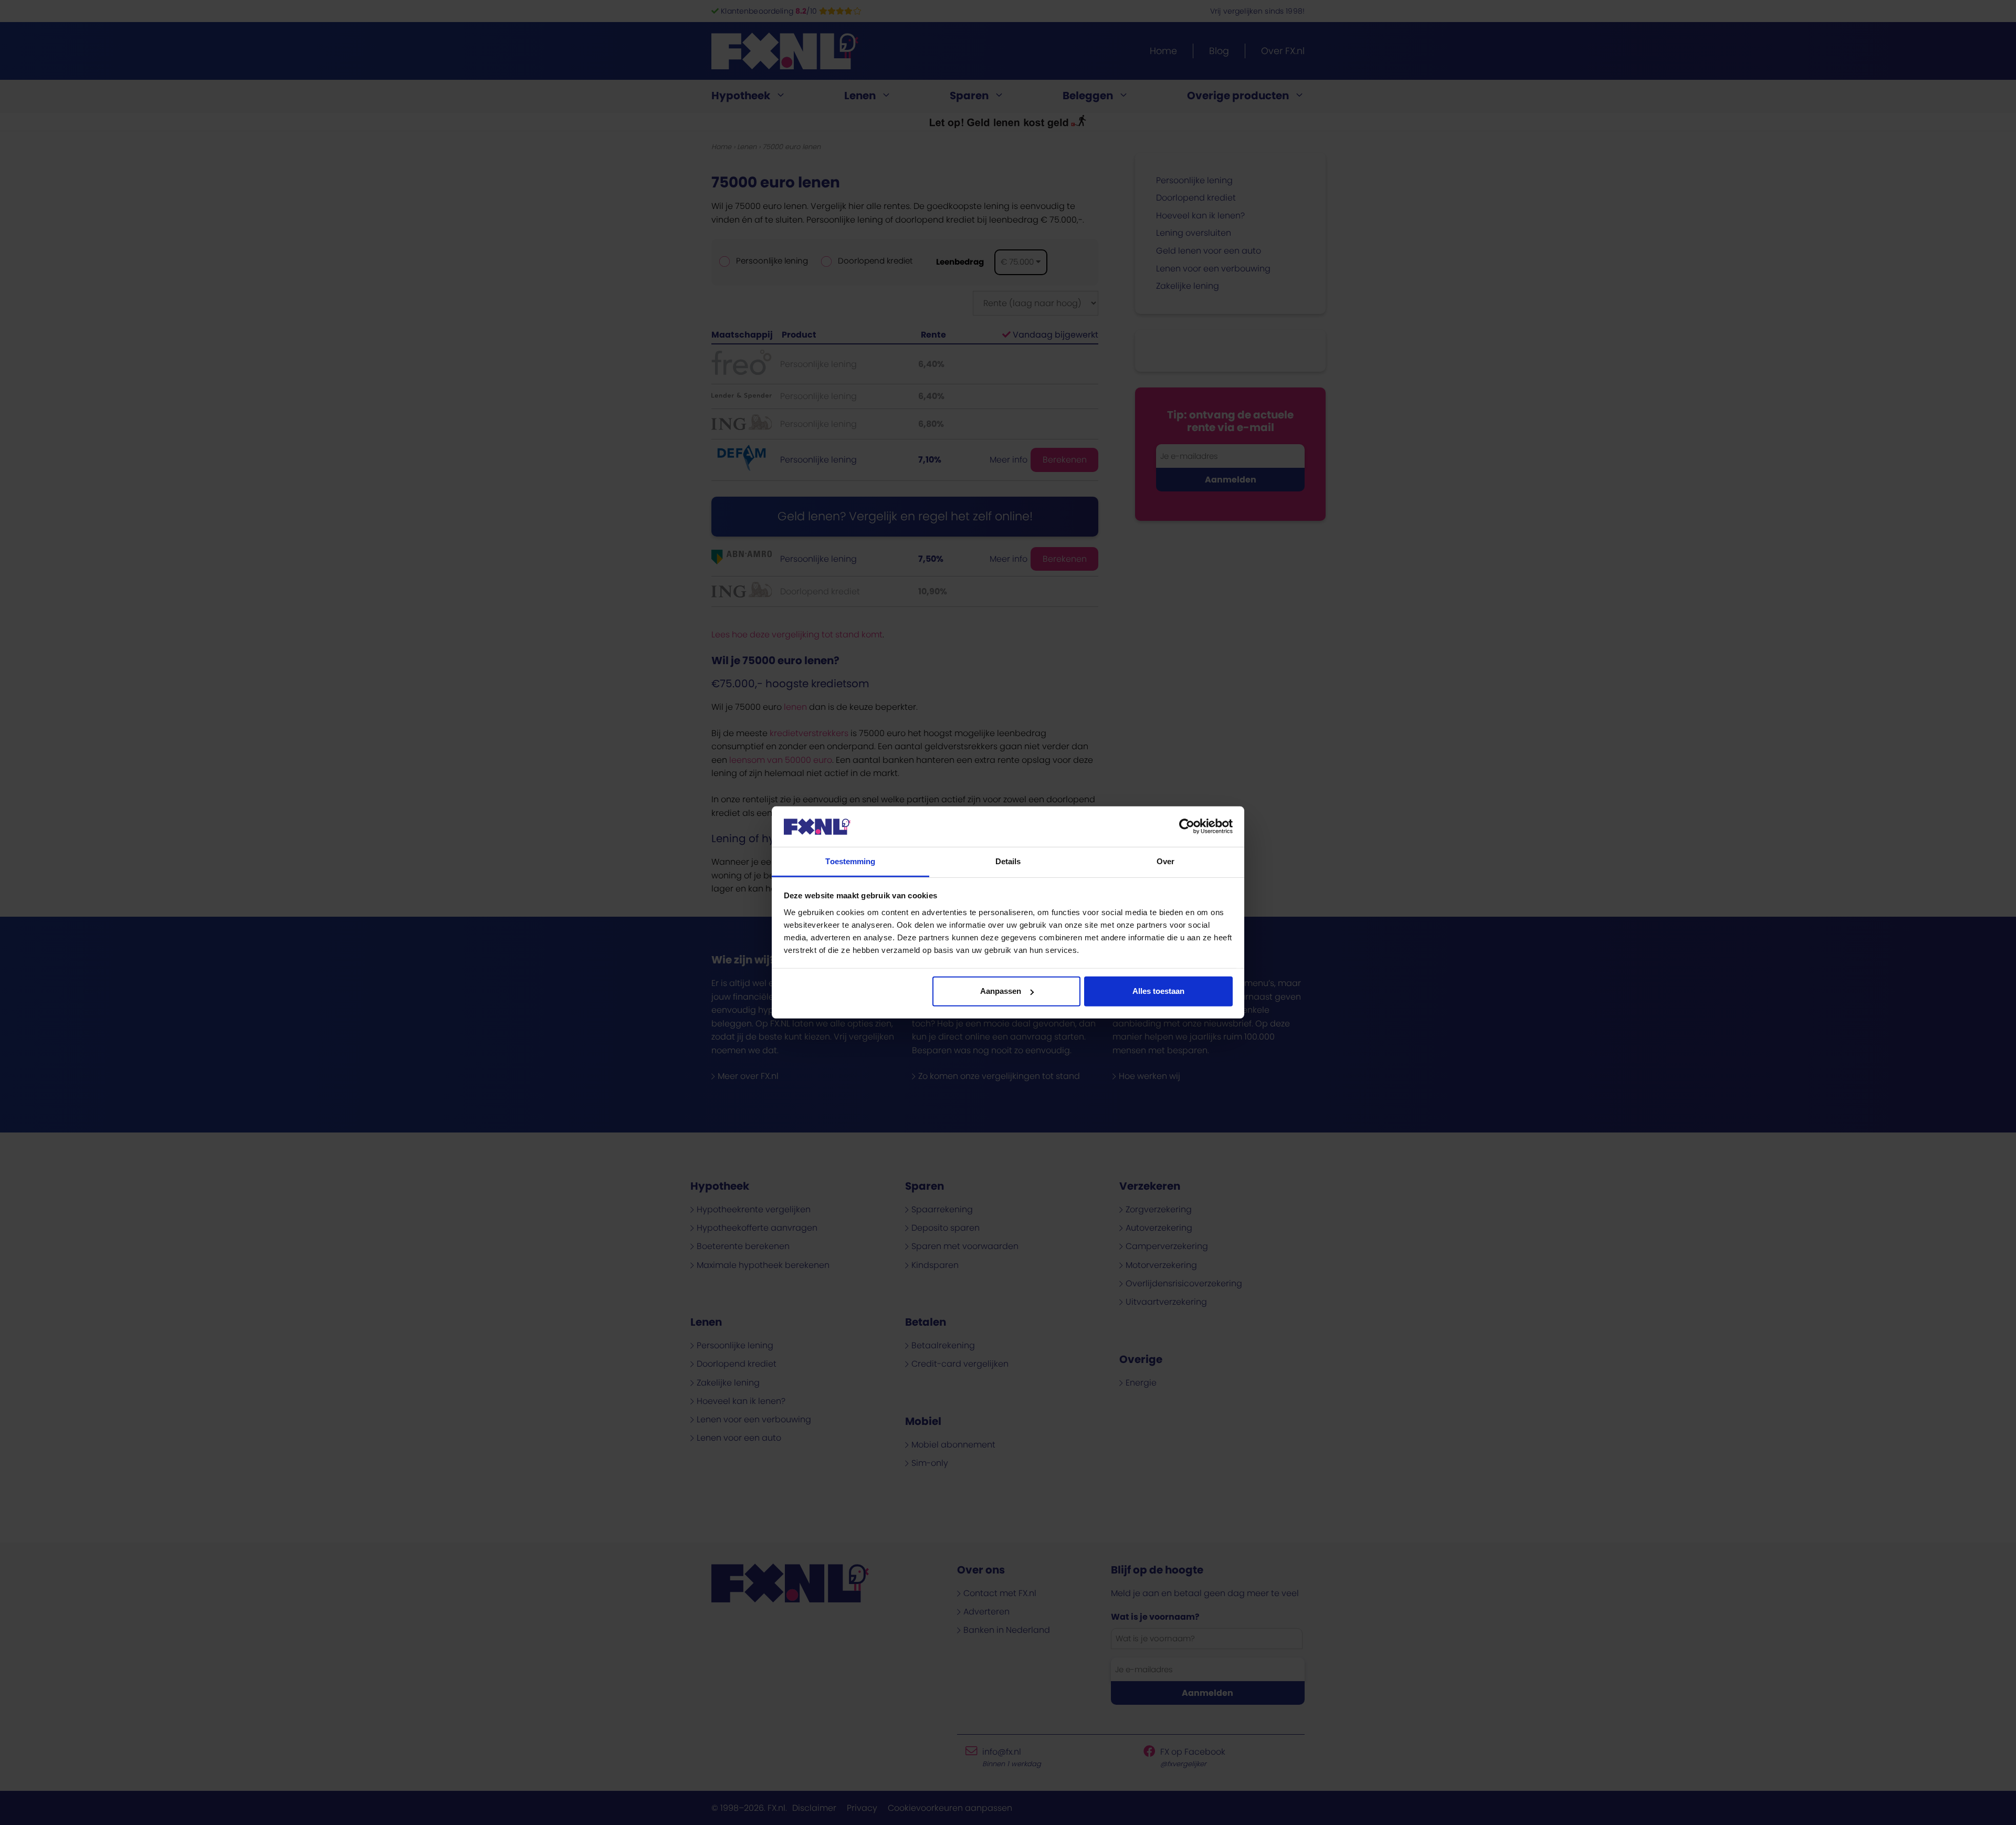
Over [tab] (1165, 861)
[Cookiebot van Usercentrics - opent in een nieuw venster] (1187, 826)
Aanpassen (1001, 991)
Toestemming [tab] (850, 861)
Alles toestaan (1158, 991)
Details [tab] (1008, 861)
